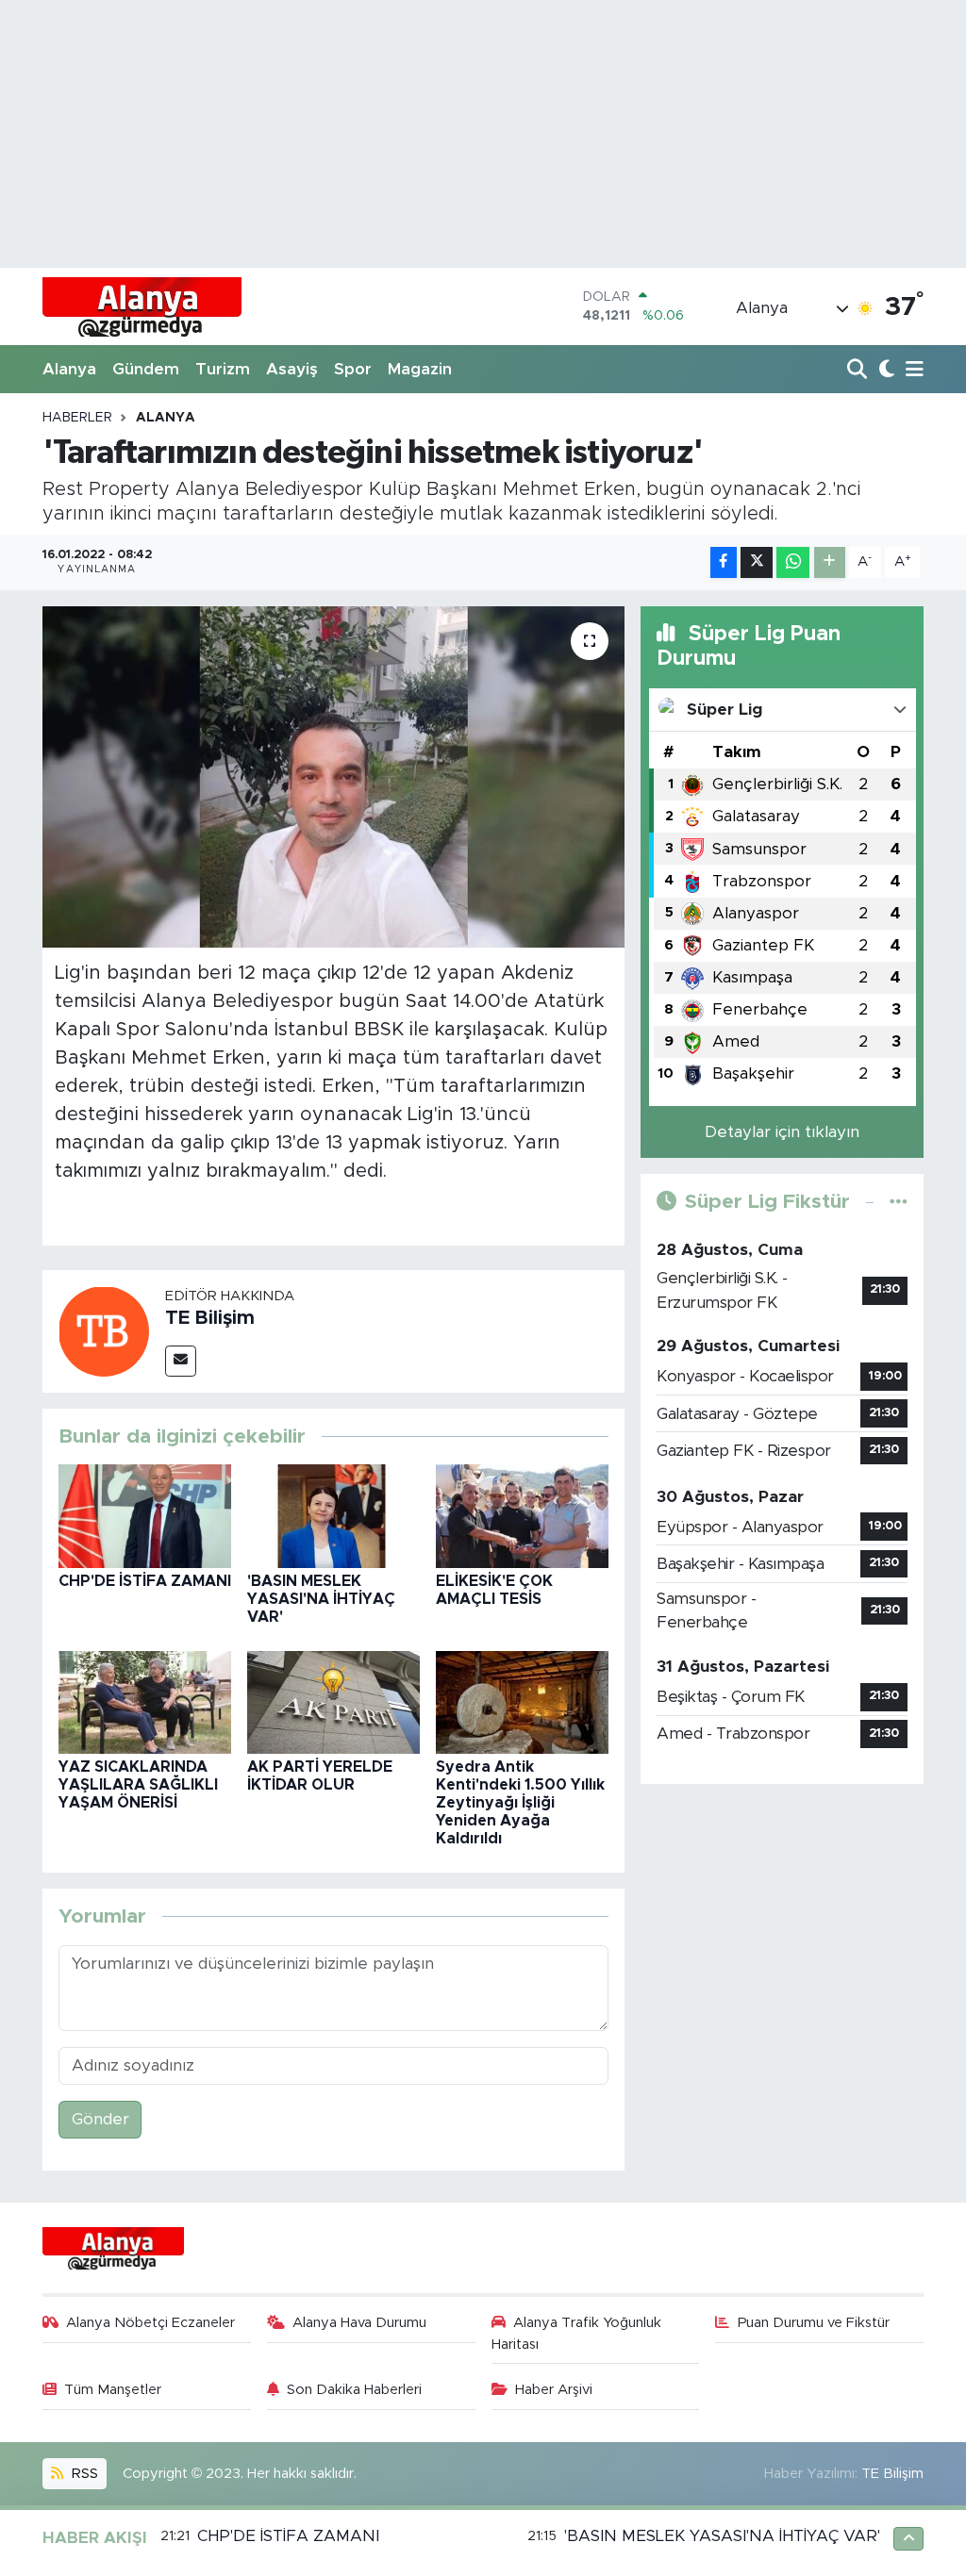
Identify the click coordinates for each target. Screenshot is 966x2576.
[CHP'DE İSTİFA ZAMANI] (145, 1516)
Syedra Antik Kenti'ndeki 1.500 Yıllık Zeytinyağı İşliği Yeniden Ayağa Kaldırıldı (520, 1803)
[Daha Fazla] (830, 562)
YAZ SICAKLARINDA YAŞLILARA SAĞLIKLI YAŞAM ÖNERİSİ (138, 1785)
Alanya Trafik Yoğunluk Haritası (577, 2333)
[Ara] (859, 370)
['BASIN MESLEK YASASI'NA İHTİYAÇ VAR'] (333, 1516)
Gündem (146, 369)
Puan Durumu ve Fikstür (814, 2323)
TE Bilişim (210, 1318)
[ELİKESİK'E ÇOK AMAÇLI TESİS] (522, 1516)
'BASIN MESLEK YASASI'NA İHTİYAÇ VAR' (321, 1599)
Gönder (100, 2119)
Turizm (223, 369)
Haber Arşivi (554, 2390)
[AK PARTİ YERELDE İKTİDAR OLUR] (333, 1701)
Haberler (77, 418)
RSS (83, 2474)
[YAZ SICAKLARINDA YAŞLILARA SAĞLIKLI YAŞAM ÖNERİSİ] (145, 1701)
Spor (353, 369)
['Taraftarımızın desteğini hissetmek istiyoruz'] (333, 777)
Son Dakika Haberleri (354, 2390)
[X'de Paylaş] (757, 562)
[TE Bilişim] (104, 1330)
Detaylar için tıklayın (782, 1132)
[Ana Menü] (911, 370)
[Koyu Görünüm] (884, 370)
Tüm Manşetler (113, 2390)
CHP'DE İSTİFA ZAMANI (145, 1581)
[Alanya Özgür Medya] (142, 306)
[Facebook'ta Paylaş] (724, 562)
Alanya (69, 369)
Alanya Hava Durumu (359, 2323)
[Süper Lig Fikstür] (899, 1202)
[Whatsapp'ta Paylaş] (793, 562)
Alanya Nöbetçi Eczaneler (150, 2323)
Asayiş (292, 369)
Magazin (420, 369)
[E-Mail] (181, 1361)
